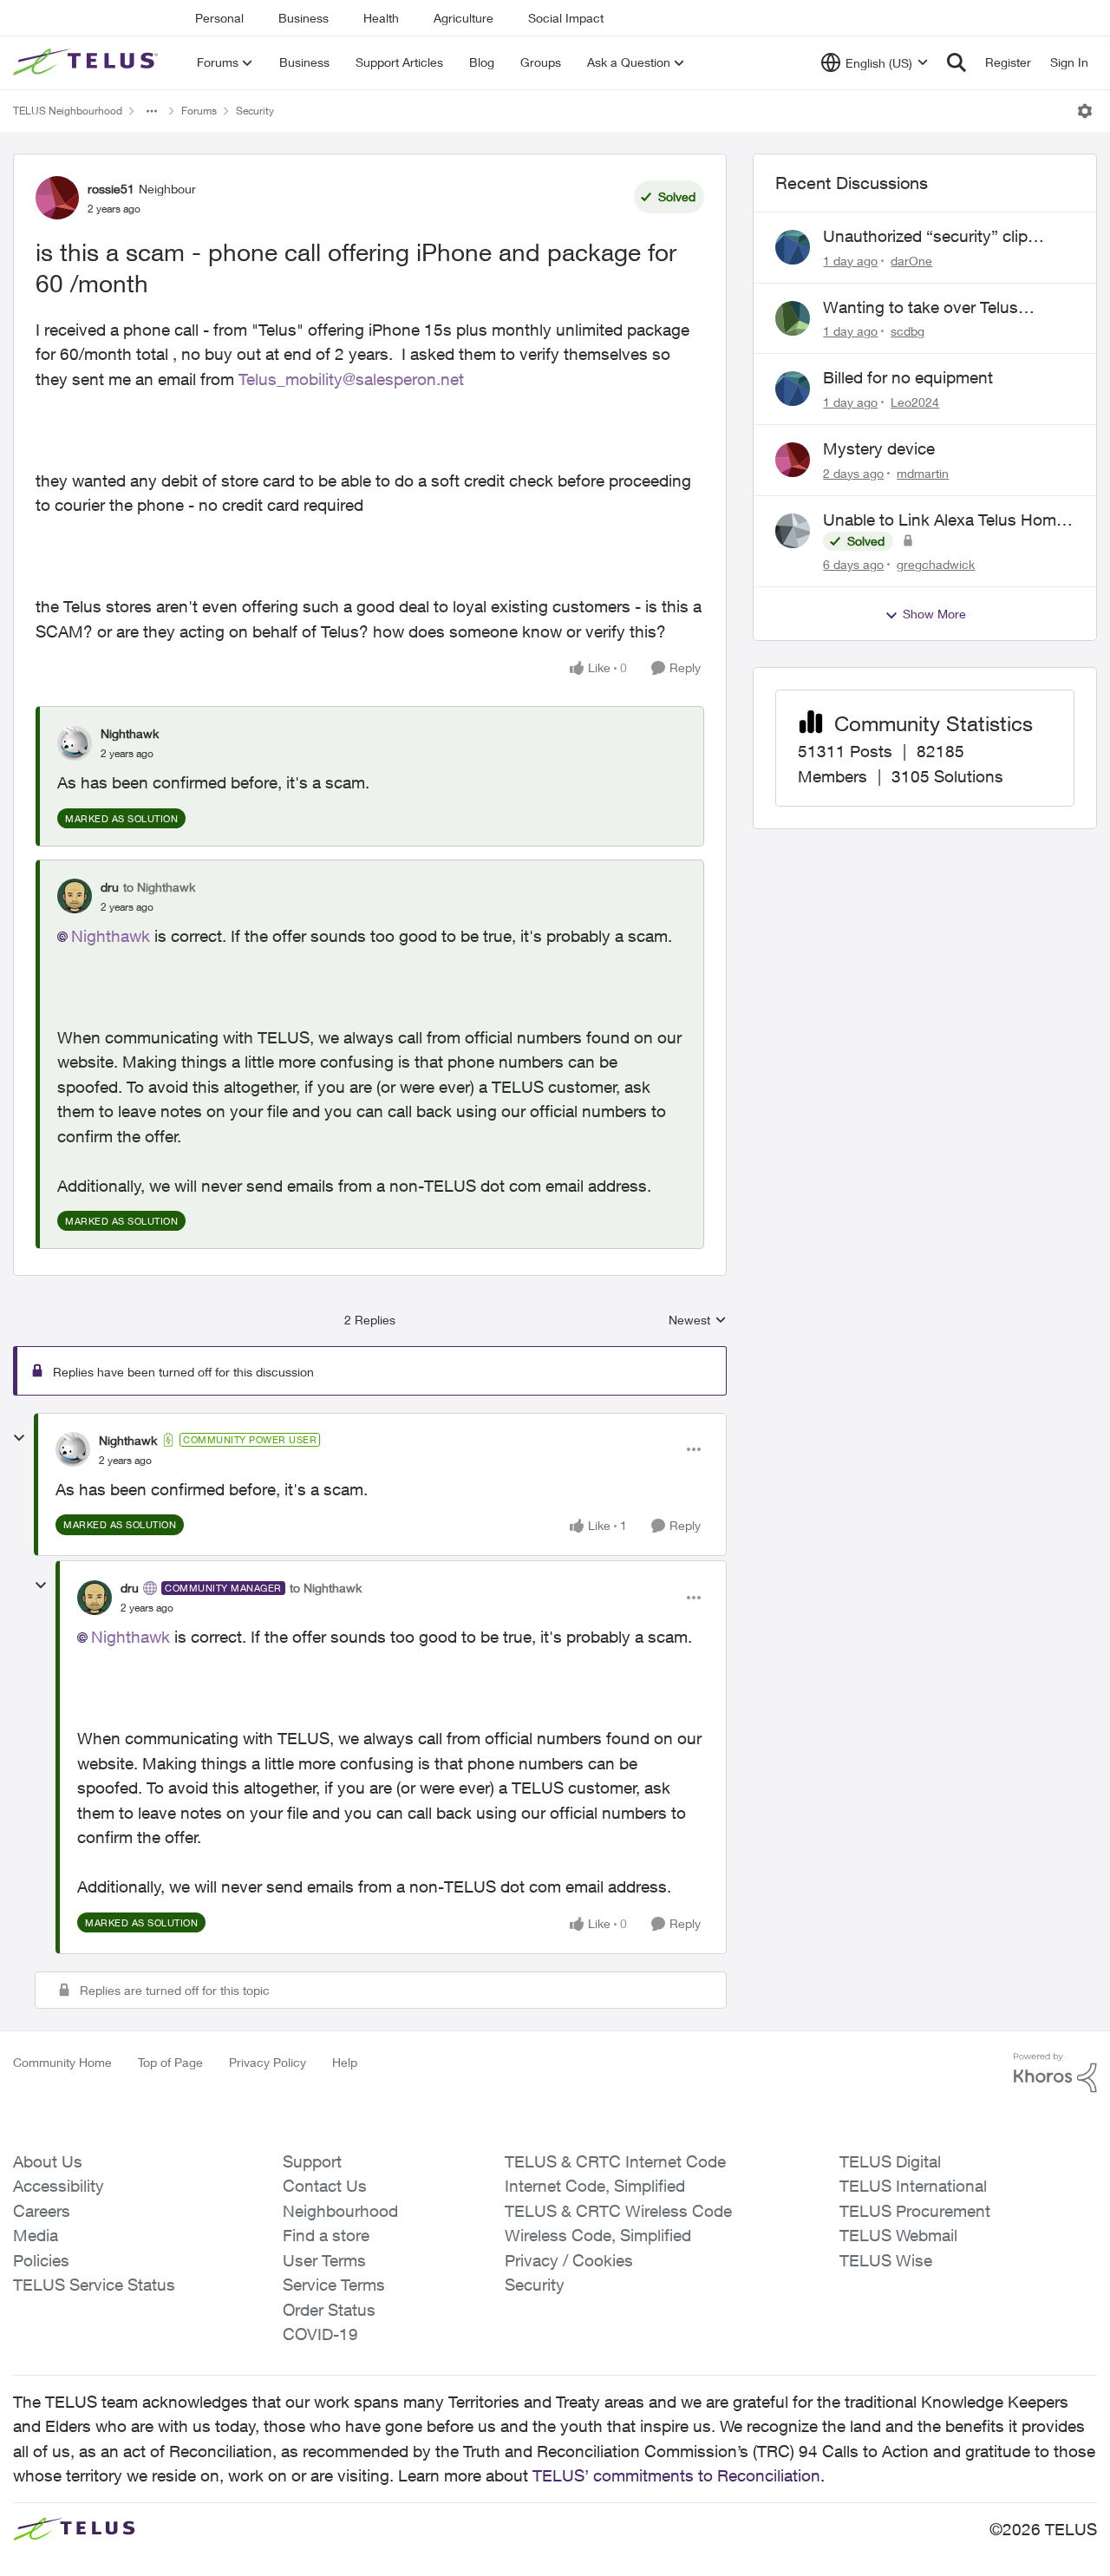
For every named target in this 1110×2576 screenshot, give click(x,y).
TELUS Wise (886, 2260)
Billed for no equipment (908, 377)
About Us (48, 2161)
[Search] (957, 62)
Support (312, 2161)
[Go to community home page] (88, 62)
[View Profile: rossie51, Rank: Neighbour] (57, 198)
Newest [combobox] (698, 1321)
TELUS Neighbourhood (68, 111)
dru (110, 887)
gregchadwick (936, 564)
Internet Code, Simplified (595, 2186)
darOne (911, 261)
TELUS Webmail (898, 2235)
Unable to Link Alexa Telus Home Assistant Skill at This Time (944, 520)
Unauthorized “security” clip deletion (925, 237)
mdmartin (923, 473)
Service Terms (334, 2285)
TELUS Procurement (915, 2211)
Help (345, 2062)
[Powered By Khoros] (1055, 2073)
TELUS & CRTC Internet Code (615, 2161)
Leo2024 (915, 402)
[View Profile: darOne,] (793, 247)
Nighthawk (130, 733)
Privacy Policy (268, 2062)
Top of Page (170, 2062)
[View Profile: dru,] (75, 896)
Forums (199, 111)
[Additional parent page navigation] (152, 111)
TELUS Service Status (94, 2285)
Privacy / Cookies (569, 2260)
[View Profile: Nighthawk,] (75, 743)
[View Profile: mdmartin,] (793, 460)
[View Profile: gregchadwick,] (793, 531)
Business (304, 18)
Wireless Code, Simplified (598, 2235)
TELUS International (913, 2186)
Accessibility (59, 2186)
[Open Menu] (1085, 111)
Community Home (62, 2062)
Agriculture (464, 18)
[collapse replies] (19, 1438)
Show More (934, 614)
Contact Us (325, 2186)
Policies (41, 2260)
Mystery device (879, 448)
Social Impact (566, 18)
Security (255, 111)
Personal (219, 18)
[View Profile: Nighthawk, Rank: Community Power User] (73, 1449)
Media (36, 2235)
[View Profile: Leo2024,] (793, 389)
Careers (42, 2211)
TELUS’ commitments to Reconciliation (676, 2475)
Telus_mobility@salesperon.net (351, 379)
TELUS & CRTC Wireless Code (618, 2211)
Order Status (329, 2310)
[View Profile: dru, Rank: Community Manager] (95, 1598)
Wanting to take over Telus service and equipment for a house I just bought (925, 308)
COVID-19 (320, 2334)
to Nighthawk (159, 887)
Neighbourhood (340, 2211)
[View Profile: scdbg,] (793, 318)
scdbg (908, 331)
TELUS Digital (890, 2161)
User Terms (324, 2260)
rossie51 (111, 189)
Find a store (326, 2235)
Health (381, 18)
